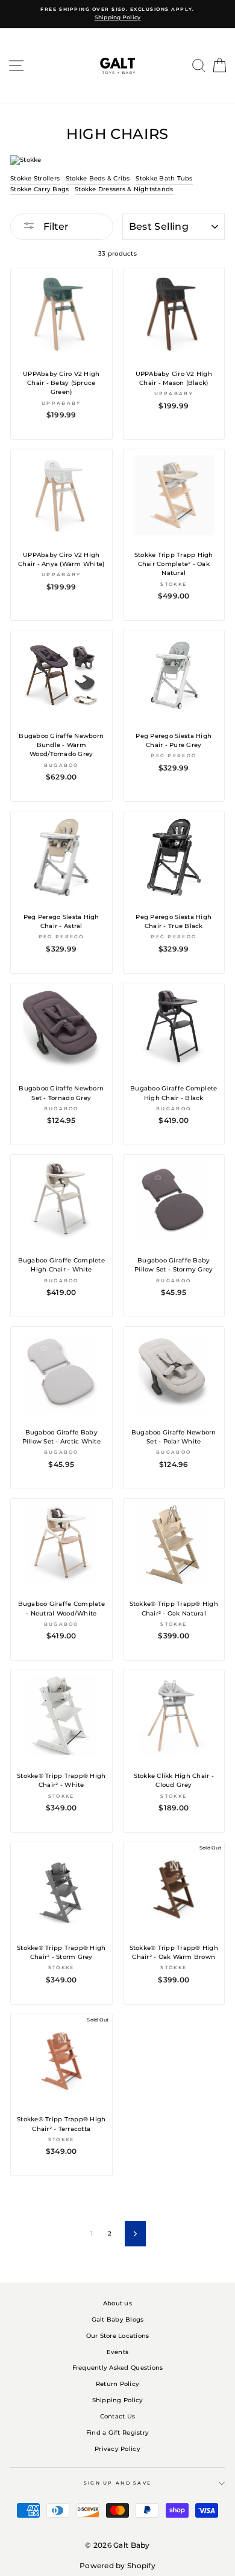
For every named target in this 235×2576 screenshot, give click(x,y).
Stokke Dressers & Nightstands (124, 189)
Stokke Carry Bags (39, 189)
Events (118, 2352)
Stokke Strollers (35, 178)
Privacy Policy (117, 2449)
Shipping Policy (118, 2400)
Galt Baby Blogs (118, 2319)
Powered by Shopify (117, 2565)
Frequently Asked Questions (118, 2368)
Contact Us (118, 2416)
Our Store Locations (118, 2336)
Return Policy (117, 2384)
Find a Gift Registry (117, 2433)
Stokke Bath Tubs (164, 178)
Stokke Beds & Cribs (98, 178)
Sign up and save (118, 2483)
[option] (117, 14)
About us (117, 2303)
